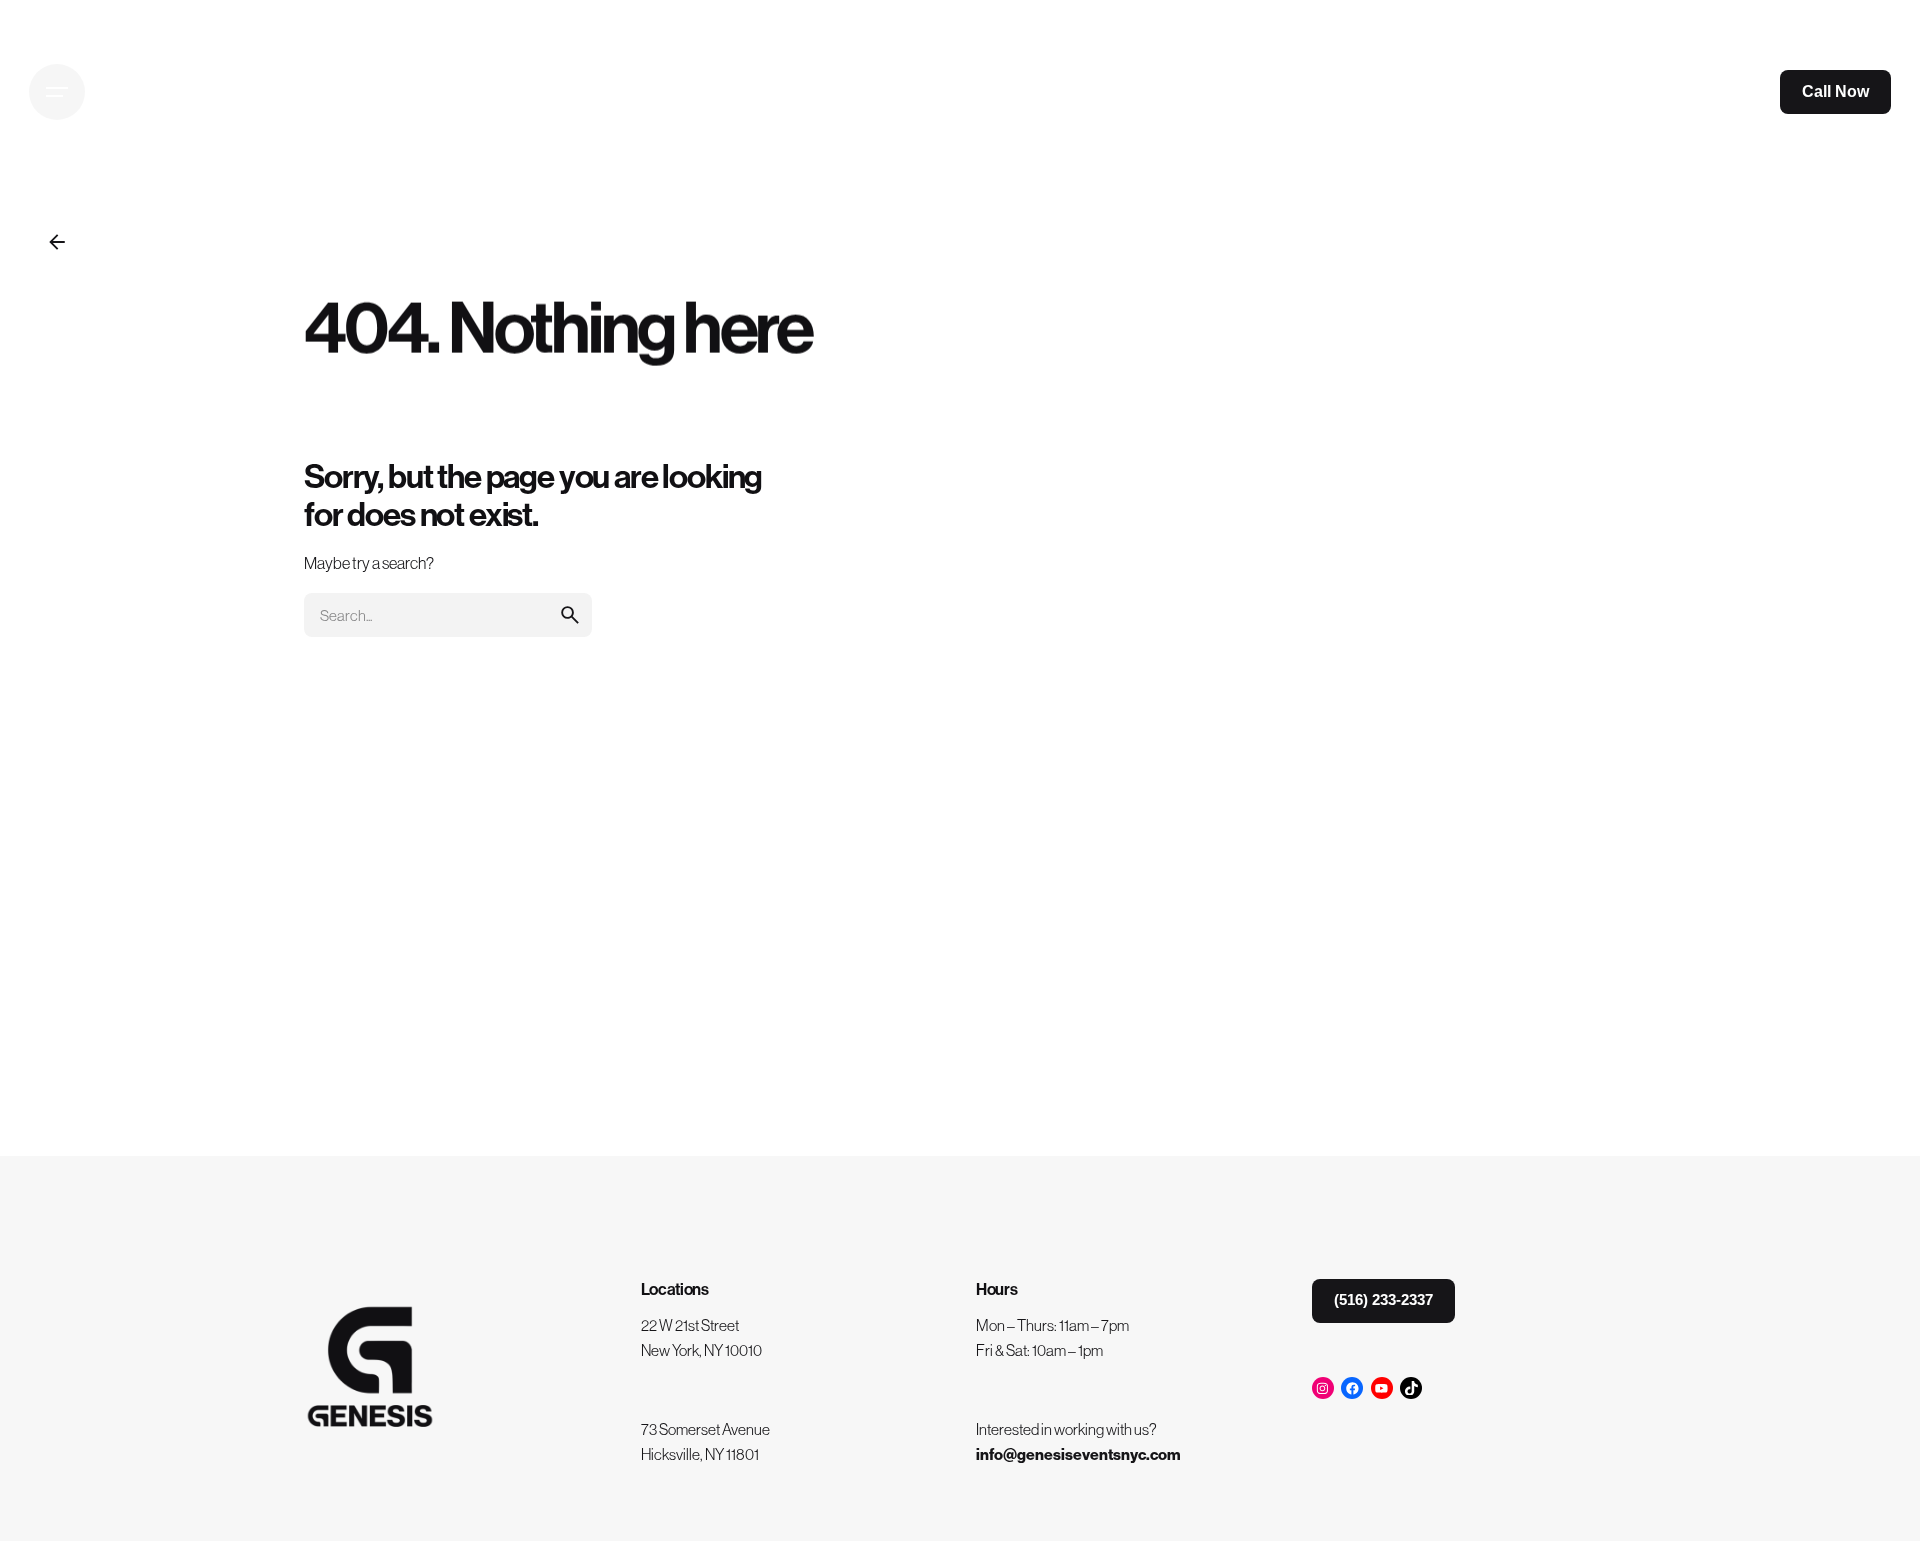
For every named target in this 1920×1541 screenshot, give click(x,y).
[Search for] (448, 615)
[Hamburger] (57, 92)
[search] (570, 615)
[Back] (57, 242)
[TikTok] (1411, 1388)
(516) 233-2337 (1383, 1300)
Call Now (1835, 91)
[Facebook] (1352, 1388)
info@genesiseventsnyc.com (1078, 1454)
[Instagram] (1323, 1388)
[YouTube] (1382, 1388)
